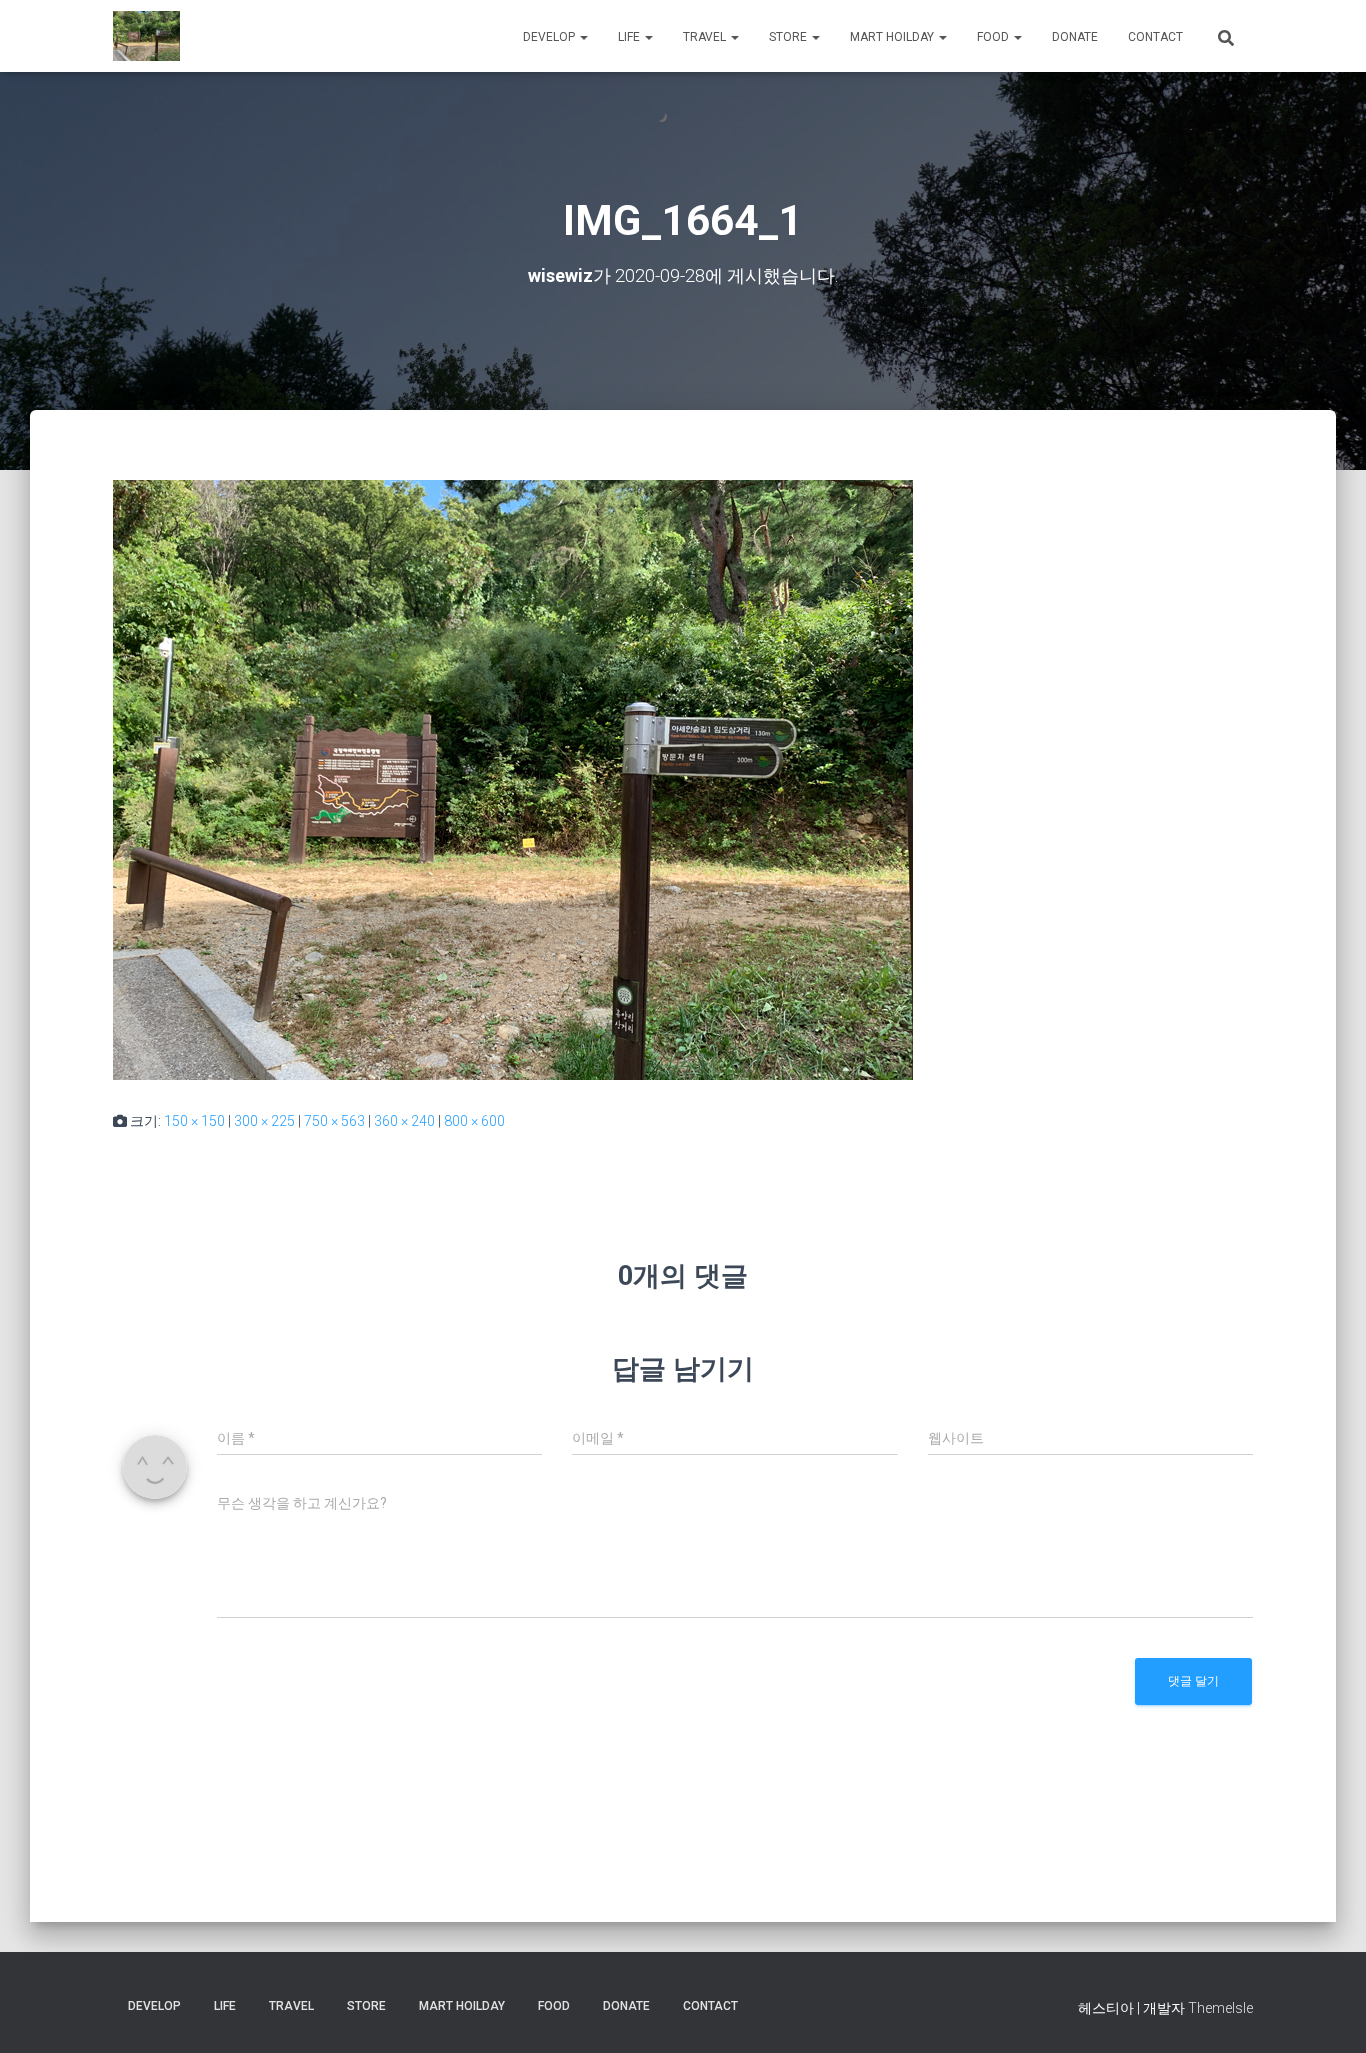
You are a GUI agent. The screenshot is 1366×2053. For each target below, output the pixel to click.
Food (994, 37)
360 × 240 (404, 1121)
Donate (1075, 37)
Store (789, 37)
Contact (1155, 37)
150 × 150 (194, 1121)
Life (630, 37)
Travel (706, 37)
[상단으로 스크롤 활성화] (1326, 2013)
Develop (550, 37)
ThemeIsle (1220, 2008)
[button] (583, 37)
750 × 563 (334, 1121)
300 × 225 (264, 1121)
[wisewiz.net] (146, 36)
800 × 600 (474, 1121)
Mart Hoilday (893, 37)
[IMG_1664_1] (513, 779)
